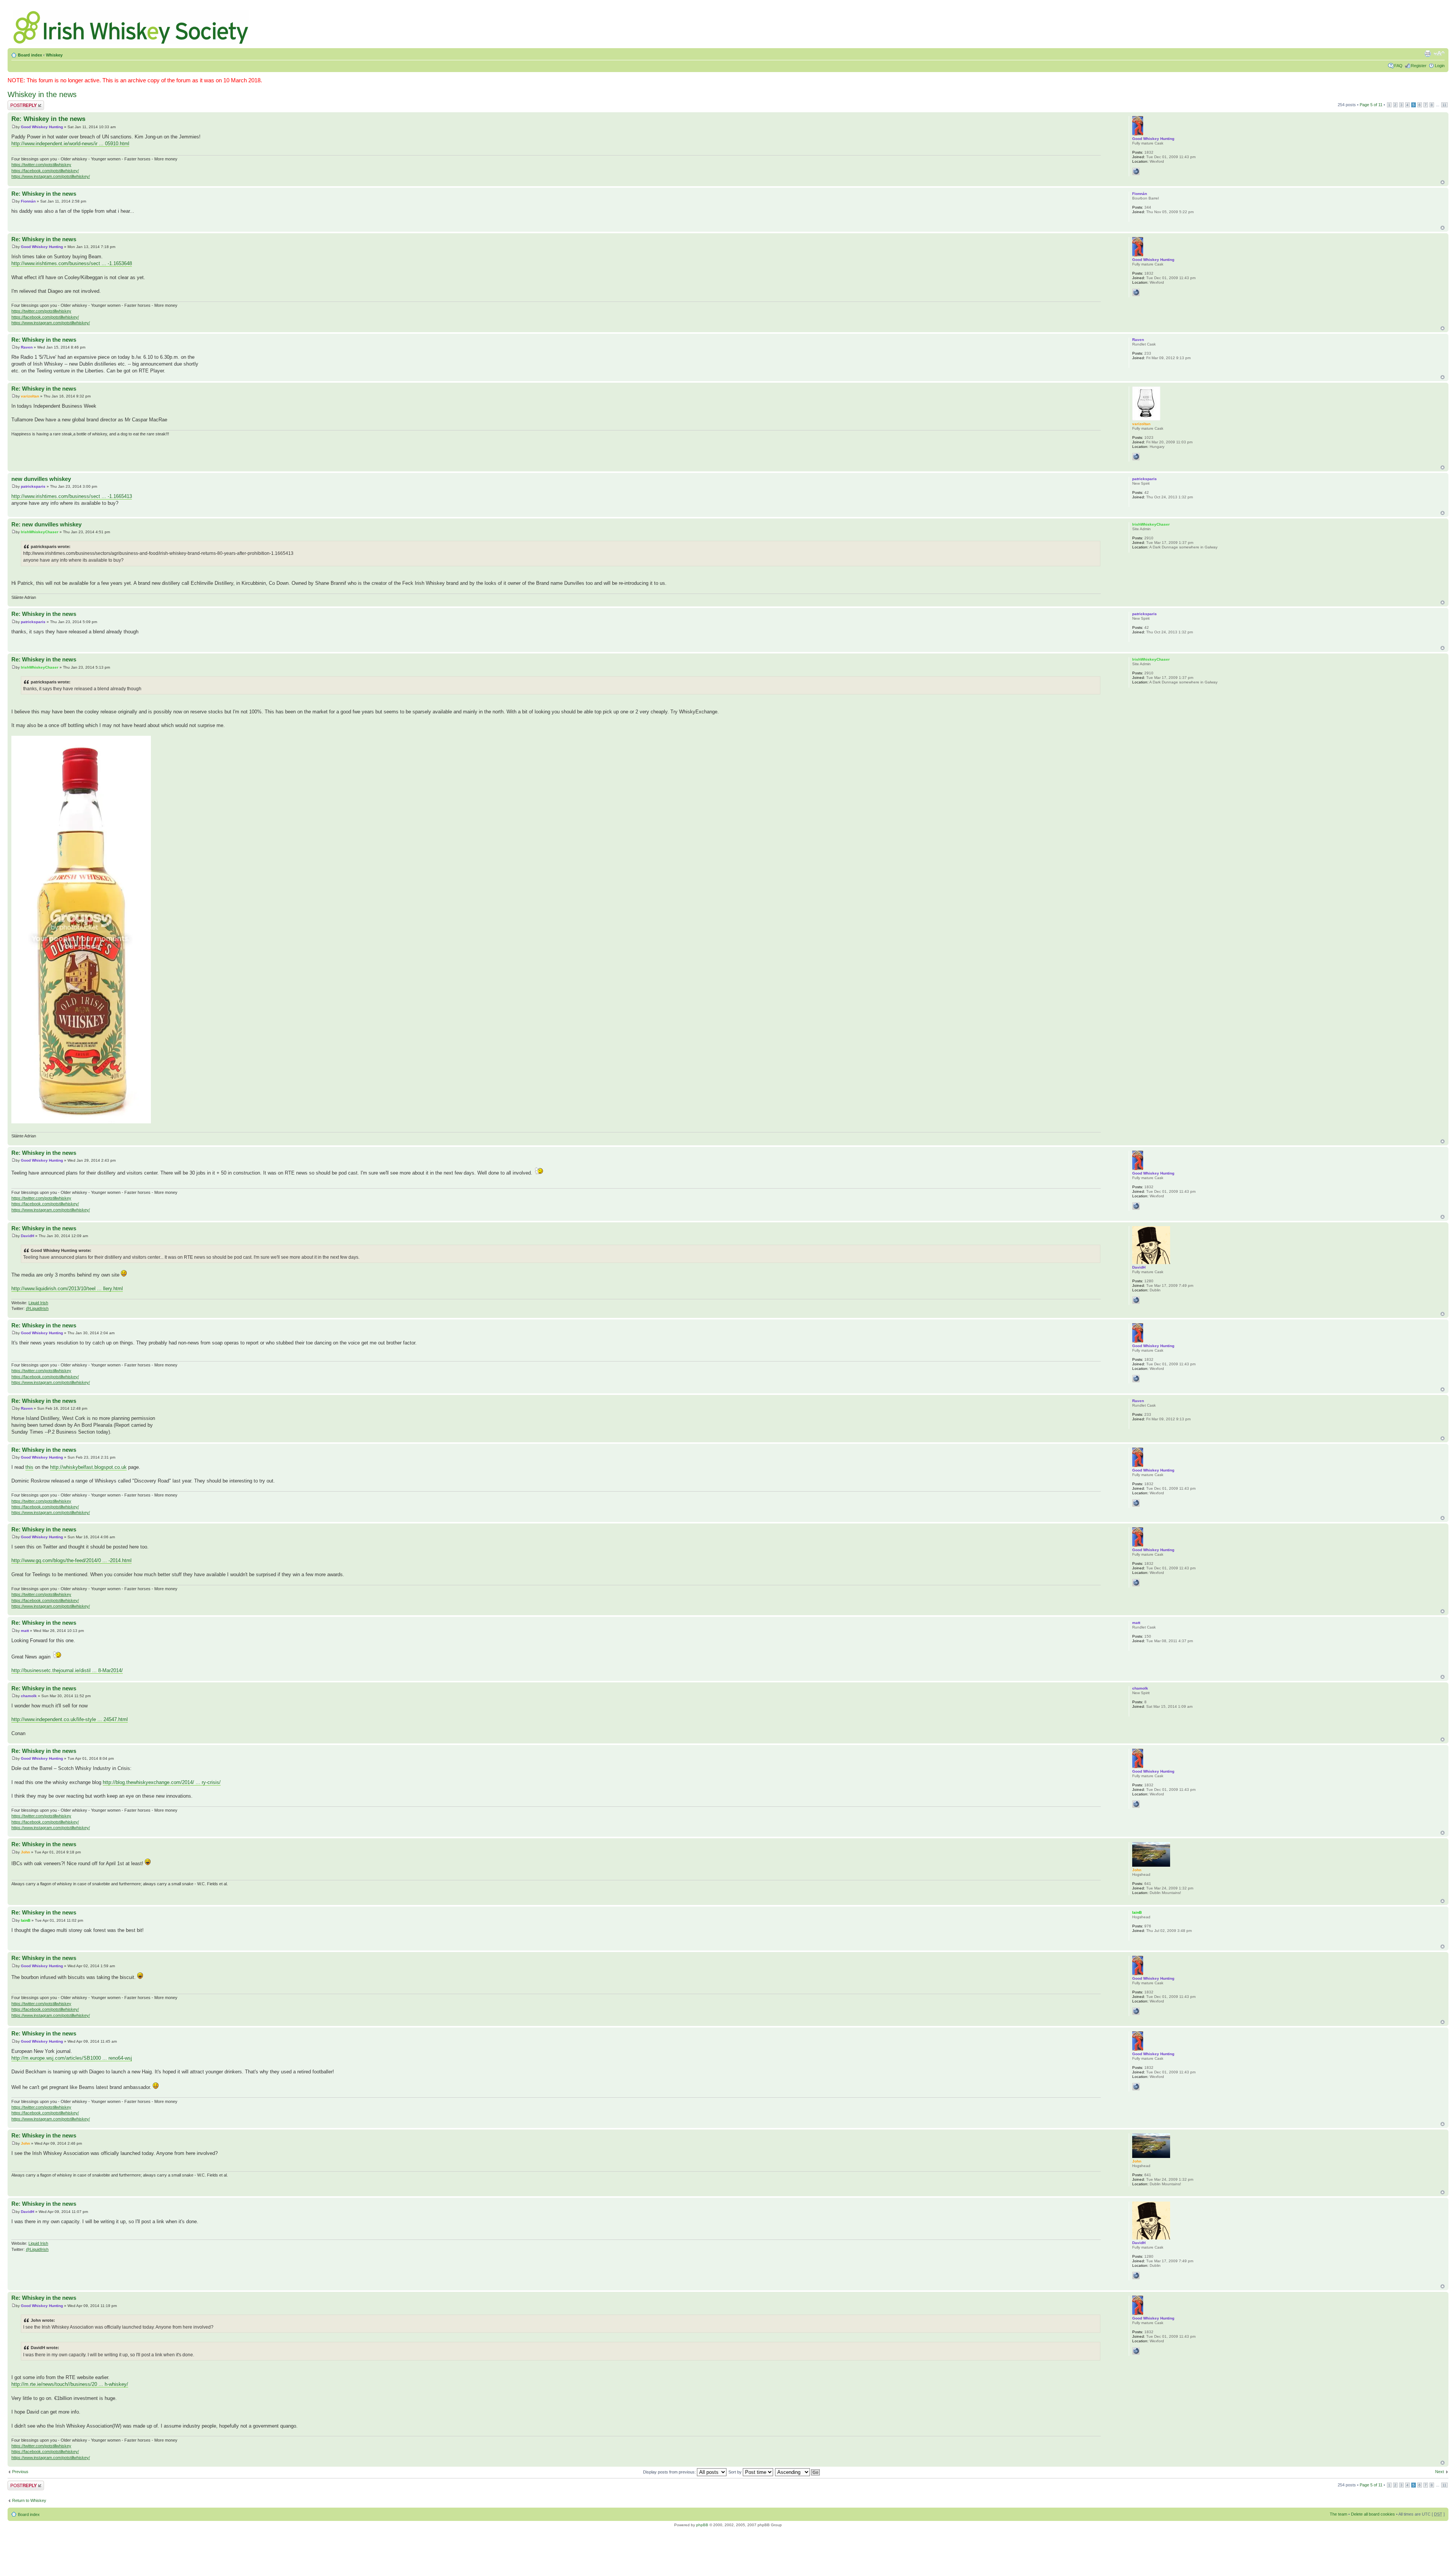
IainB (26, 1920)
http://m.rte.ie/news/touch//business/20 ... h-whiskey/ (70, 2384)
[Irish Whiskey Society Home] (132, 26)
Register (1419, 66)
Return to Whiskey (29, 2500)
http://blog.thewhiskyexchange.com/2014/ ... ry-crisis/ (162, 1782)
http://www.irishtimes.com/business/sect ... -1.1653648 (72, 263)
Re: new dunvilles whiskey (46, 524)
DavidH (27, 1236)
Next (1440, 2472)
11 (1444, 105)
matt (25, 1631)
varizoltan (30, 396)
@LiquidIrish (37, 1308)
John (25, 1852)
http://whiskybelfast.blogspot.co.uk (88, 1467)
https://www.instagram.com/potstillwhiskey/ (51, 176)
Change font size (1439, 53)
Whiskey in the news (42, 94)
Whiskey (54, 55)
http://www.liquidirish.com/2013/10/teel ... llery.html (67, 1289)
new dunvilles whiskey (41, 479)
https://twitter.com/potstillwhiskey (41, 165)
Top (1443, 182)
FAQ (1398, 66)
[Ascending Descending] (798, 2472)
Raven (27, 347)
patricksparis (33, 486)
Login (1440, 66)
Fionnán (28, 201)
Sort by (736, 2472)
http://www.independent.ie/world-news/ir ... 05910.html (70, 144)
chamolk (29, 1696)
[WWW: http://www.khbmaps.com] (1136, 457)
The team (1338, 2514)
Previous (20, 2472)
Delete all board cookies (1373, 2514)
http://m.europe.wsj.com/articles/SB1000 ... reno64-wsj (72, 2058)
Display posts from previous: (670, 2472)
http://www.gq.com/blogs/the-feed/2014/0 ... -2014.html (71, 1560)
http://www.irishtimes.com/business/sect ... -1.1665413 (72, 496)
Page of (1371, 105)
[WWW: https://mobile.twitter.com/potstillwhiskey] (1136, 171)
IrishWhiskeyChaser (40, 532)
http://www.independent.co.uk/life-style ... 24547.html (70, 1719)
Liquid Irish (38, 1303)
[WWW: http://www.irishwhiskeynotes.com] (1136, 1300)
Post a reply (19, 103)
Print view (1428, 53)
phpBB (702, 2525)
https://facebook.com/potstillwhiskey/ (45, 171)
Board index (30, 55)
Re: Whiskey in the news (48, 119)
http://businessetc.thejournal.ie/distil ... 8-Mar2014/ (67, 1670)
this (29, 1467)
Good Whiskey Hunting (42, 127)
